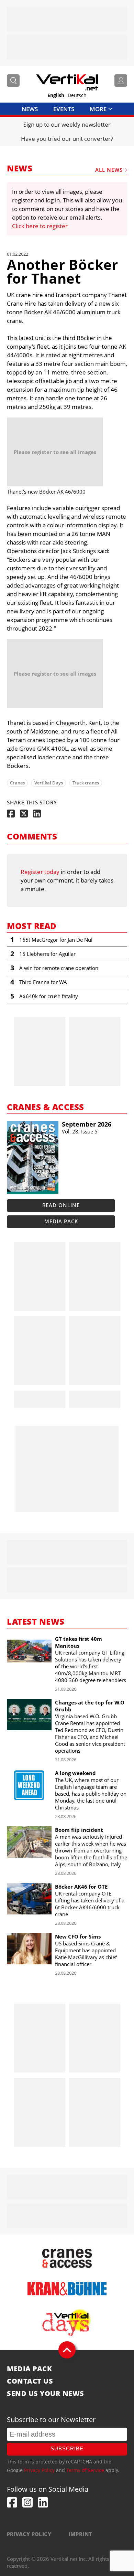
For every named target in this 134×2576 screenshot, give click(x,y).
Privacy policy (29, 2534)
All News (109, 170)
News (30, 109)
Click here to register (40, 226)
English (56, 95)
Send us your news (46, 2394)
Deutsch (77, 95)
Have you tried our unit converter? (67, 139)
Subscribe (67, 2448)
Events (64, 109)
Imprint (80, 2534)
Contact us (30, 2381)
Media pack (61, 1221)
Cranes (17, 783)
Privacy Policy (39, 2470)
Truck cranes (86, 783)
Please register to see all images (55, 452)
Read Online (61, 1205)
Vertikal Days (49, 783)
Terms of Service (85, 2470)
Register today (40, 872)
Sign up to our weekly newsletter (67, 124)
